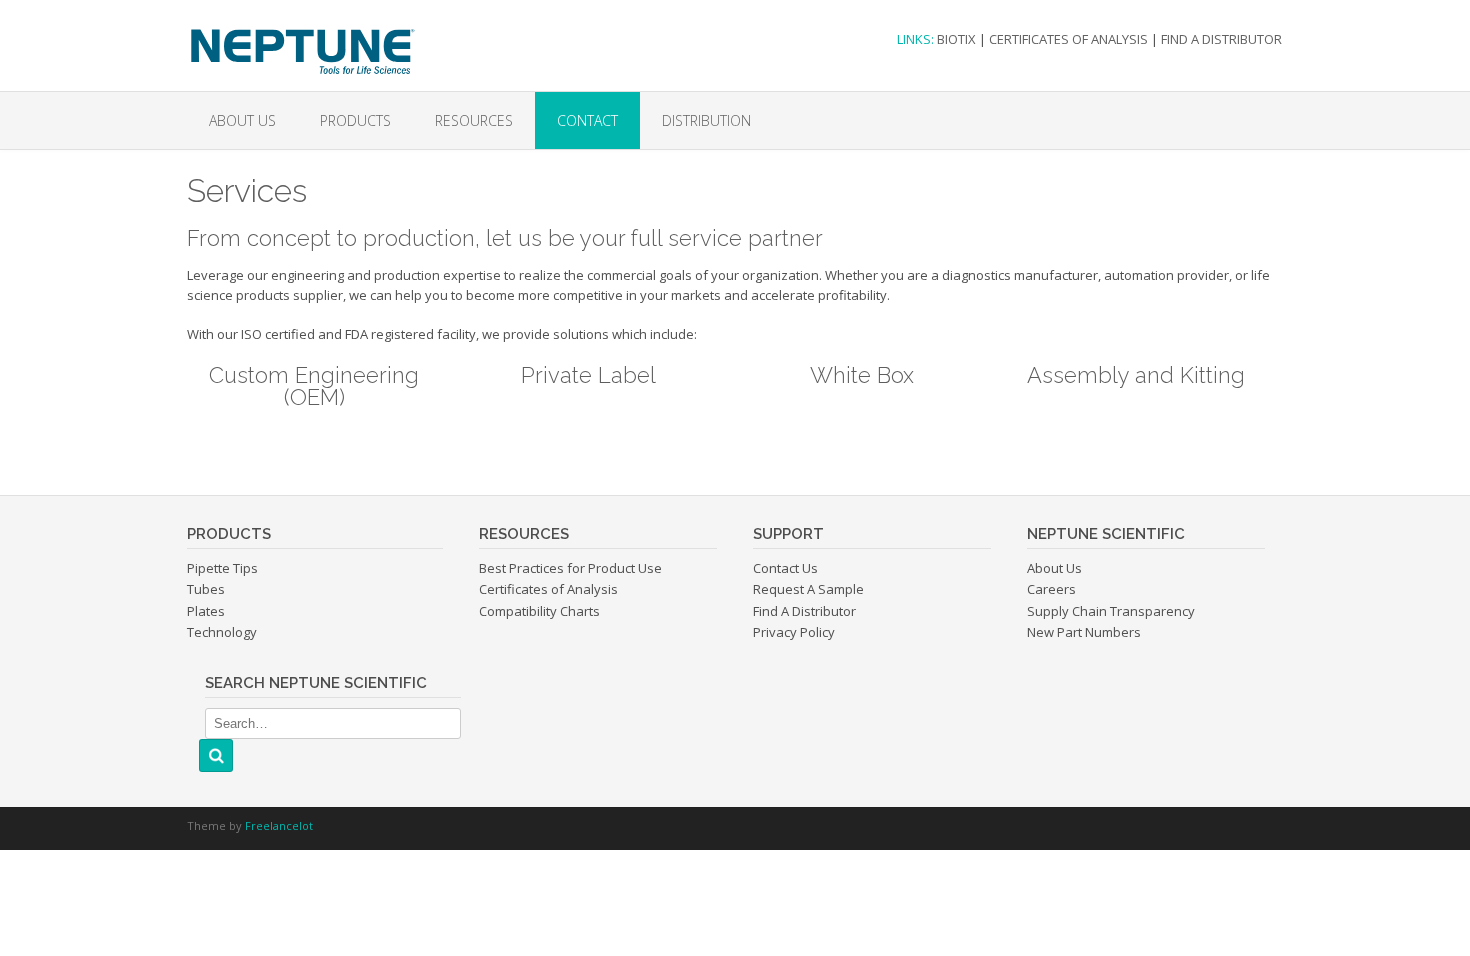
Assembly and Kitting (1136, 375)
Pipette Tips (222, 568)
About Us (242, 120)
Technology (222, 632)
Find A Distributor (804, 611)
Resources (474, 120)
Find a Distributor (1221, 39)
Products (355, 120)
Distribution (706, 120)
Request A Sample (808, 589)
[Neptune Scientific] (301, 38)
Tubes (206, 589)
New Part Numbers (1084, 632)
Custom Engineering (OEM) (314, 386)
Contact (587, 120)
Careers (1051, 589)
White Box (862, 375)
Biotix (956, 39)
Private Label (588, 375)
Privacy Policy (794, 632)
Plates (206, 611)
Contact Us (785, 568)
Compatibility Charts (539, 611)
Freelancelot (279, 825)
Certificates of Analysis (1068, 39)
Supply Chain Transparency (1111, 611)
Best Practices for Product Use (570, 568)
